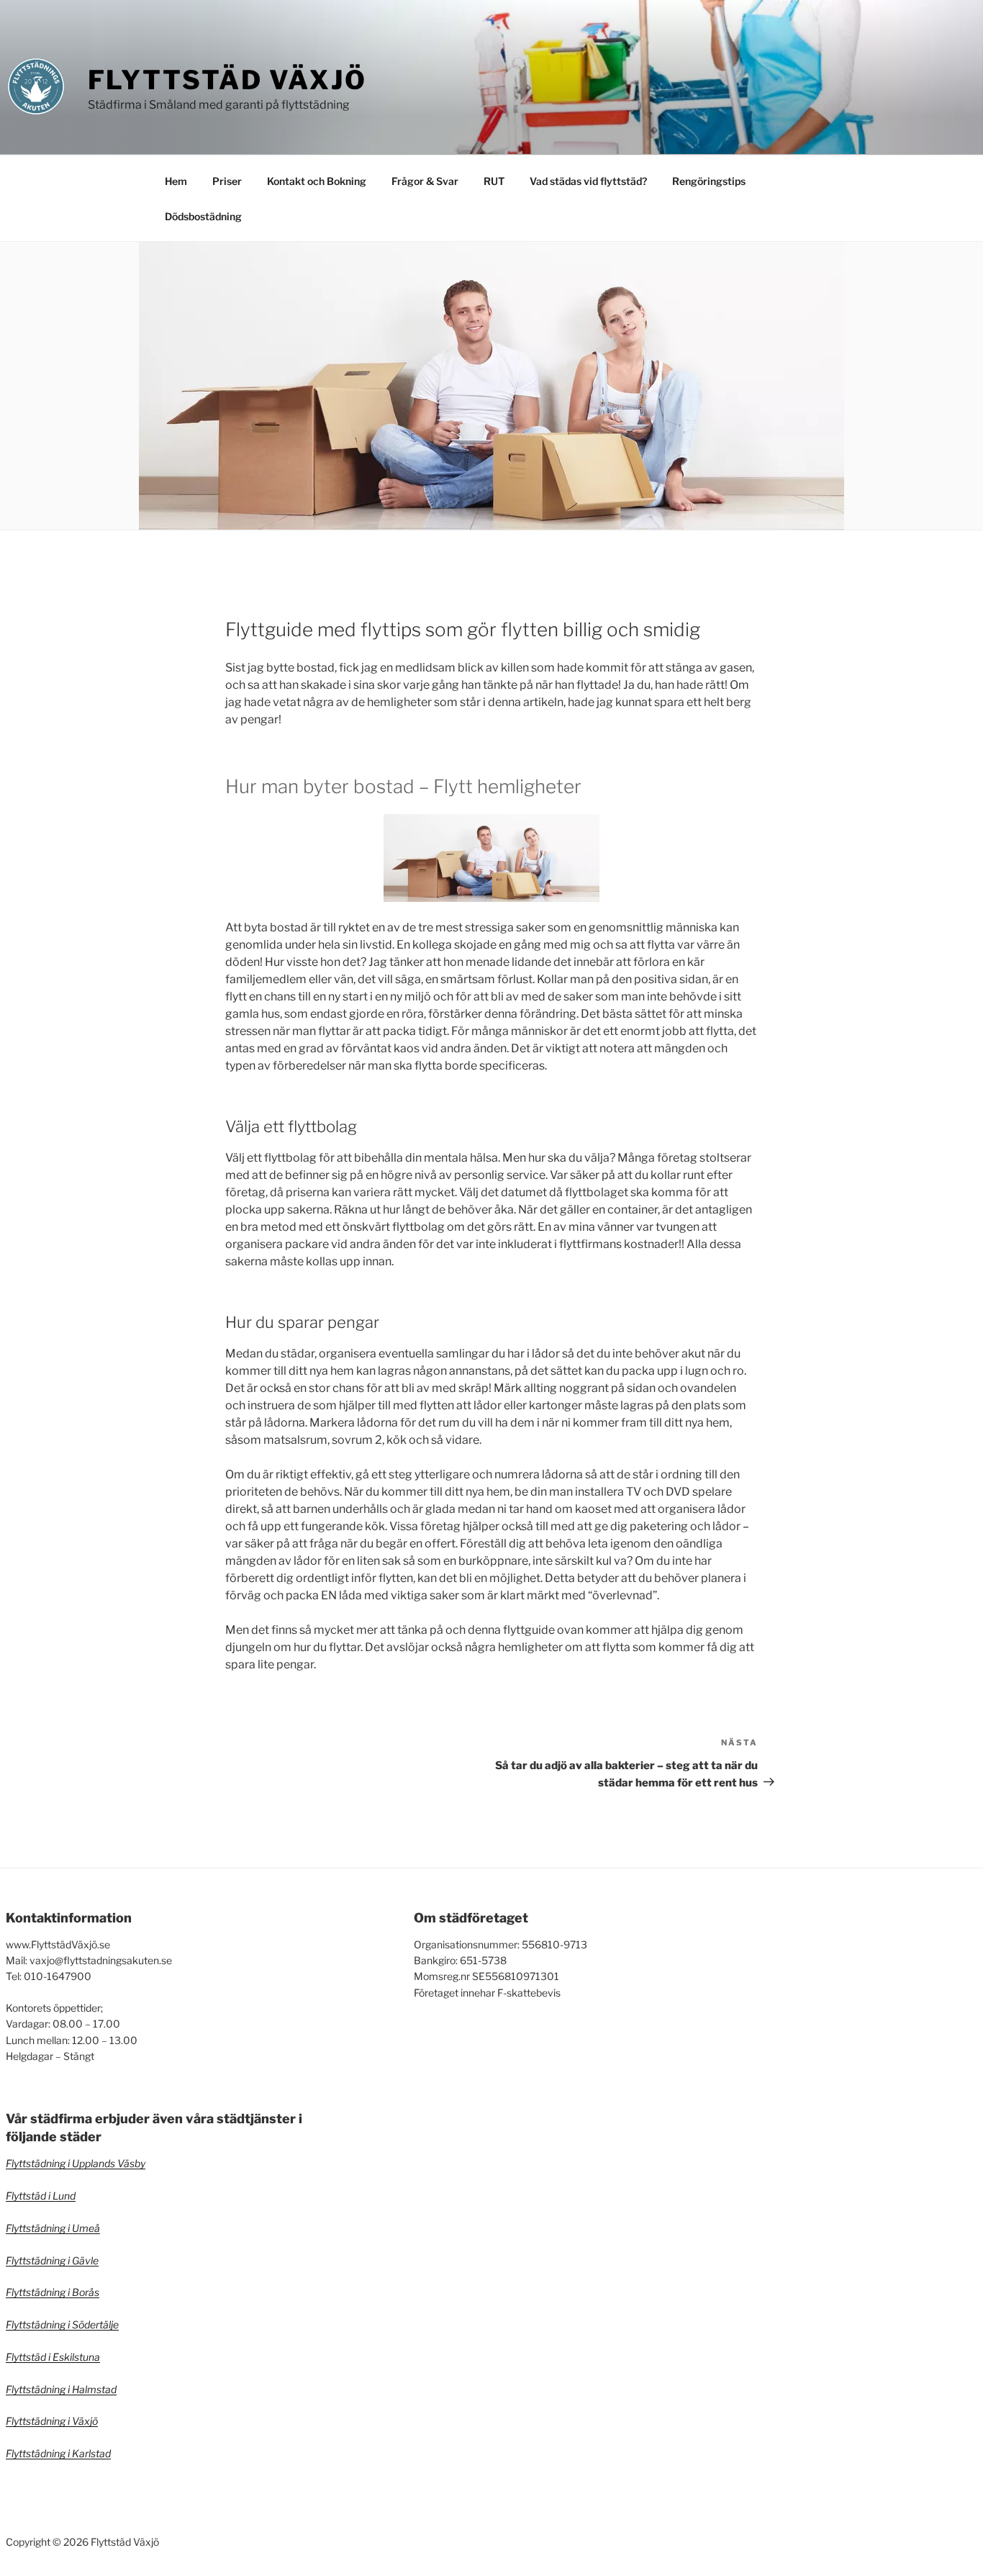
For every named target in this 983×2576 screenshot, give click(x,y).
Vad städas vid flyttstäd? (588, 181)
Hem (176, 181)
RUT (494, 181)
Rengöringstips (709, 181)
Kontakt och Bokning (317, 181)
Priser (227, 181)
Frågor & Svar (425, 181)
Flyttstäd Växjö (227, 80)
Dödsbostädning (203, 216)
